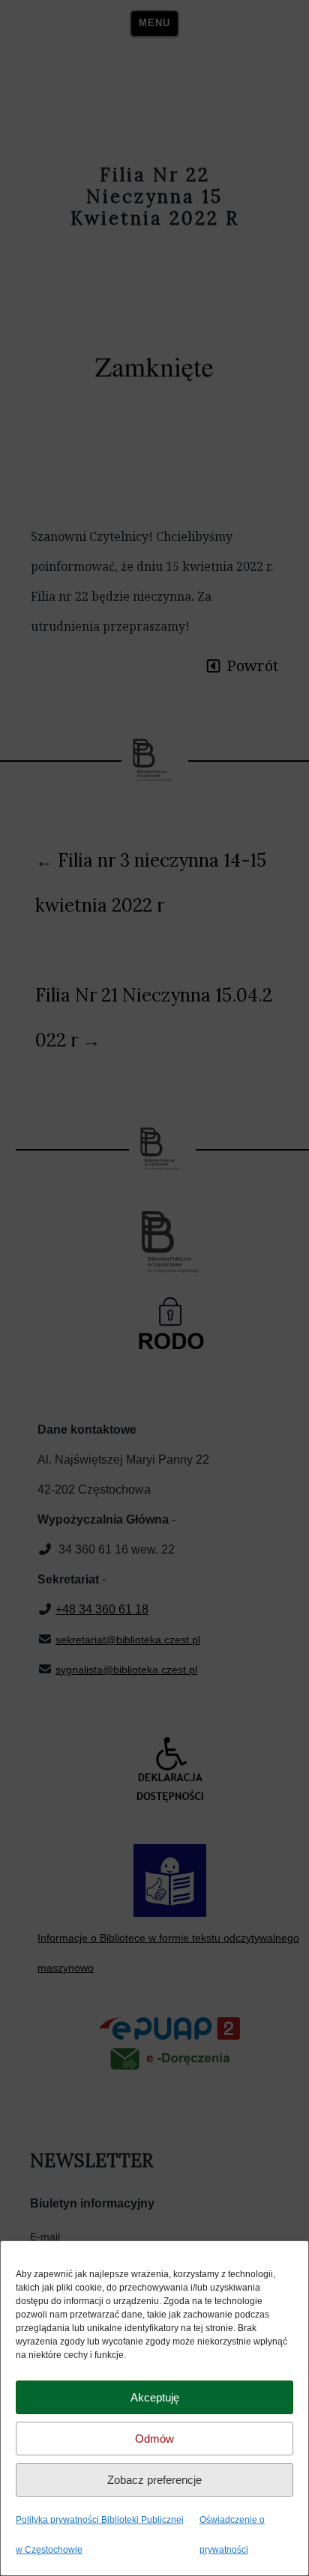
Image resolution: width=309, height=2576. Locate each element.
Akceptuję (155, 2397)
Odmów (154, 2439)
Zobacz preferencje (154, 2480)
